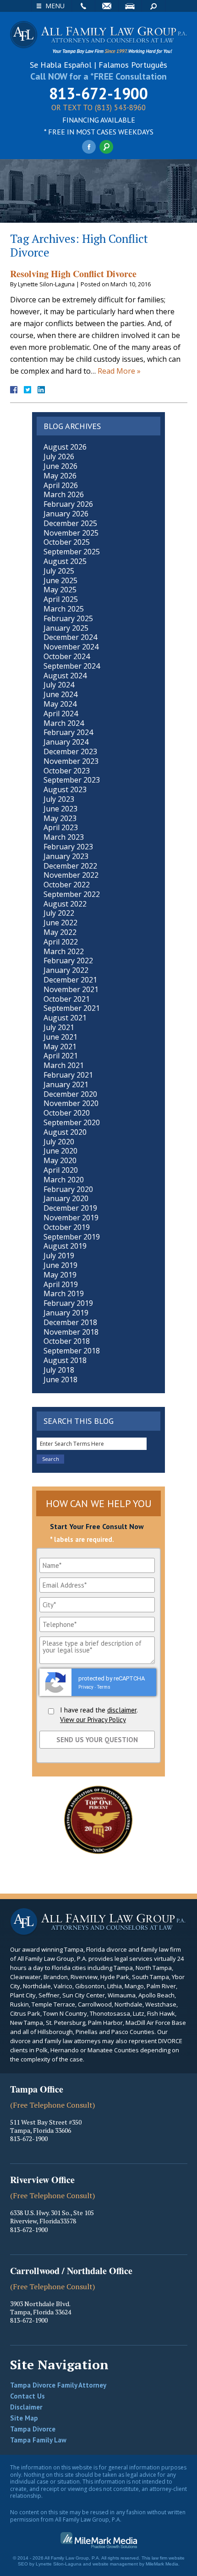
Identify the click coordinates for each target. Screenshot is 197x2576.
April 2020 (61, 1170)
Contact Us (27, 2396)
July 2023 (59, 799)
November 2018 (71, 1332)
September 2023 (72, 780)
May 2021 (60, 1046)
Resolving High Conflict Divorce (73, 274)
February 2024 (68, 732)
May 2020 (60, 1160)
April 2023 (61, 827)
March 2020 (64, 1180)
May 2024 (60, 704)
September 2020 (72, 1122)
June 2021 (60, 1037)
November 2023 (71, 761)
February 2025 (68, 618)
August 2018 (65, 1360)
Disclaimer (26, 2407)
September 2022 (72, 894)
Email (107, 6)
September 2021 (72, 1008)
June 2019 (60, 1265)
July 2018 (59, 1370)
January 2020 (66, 1198)
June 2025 (60, 580)
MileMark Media (162, 2564)
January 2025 (66, 628)
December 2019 (70, 1208)
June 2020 (60, 1151)
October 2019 (67, 1227)
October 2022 (67, 885)
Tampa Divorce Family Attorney (58, 2385)
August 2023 (65, 789)
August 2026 (65, 447)
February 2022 (68, 961)
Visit (130, 6)
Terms (104, 1687)
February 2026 (68, 504)
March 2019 (64, 1293)
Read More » (119, 371)
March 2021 (64, 1065)
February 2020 (68, 1189)
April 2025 (61, 599)
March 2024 (64, 723)
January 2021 (66, 1084)
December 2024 (70, 637)
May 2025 (60, 590)
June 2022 (60, 923)
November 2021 (71, 989)
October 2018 (67, 1341)
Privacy (86, 1687)
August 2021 (65, 1018)
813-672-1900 (98, 93)
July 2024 (59, 685)
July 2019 (59, 1256)
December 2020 (70, 1094)
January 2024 (66, 742)
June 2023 (60, 809)
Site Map (24, 2418)
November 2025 (71, 533)
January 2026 (66, 514)
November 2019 (71, 1218)
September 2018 (72, 1351)
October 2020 (67, 1113)
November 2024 (71, 647)
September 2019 (72, 1237)
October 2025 (67, 542)
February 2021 (68, 1075)
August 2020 (65, 1132)
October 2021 (67, 999)
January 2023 (66, 856)
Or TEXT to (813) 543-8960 (98, 108)
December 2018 (70, 1322)
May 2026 (60, 476)
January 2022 (66, 970)
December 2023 (70, 751)
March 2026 (64, 494)
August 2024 (65, 676)
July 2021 (59, 1027)
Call (83, 6)
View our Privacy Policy (93, 1720)
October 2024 (67, 656)
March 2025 (64, 609)
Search (153, 6)
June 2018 (60, 1379)
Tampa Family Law (38, 2440)
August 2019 (65, 1246)
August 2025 (65, 561)
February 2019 (68, 1303)
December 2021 (70, 980)
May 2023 (60, 818)
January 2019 (66, 1313)
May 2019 (60, 1275)
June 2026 (60, 466)
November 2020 (71, 1103)
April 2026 (61, 485)
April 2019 (61, 1284)
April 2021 (61, 1056)
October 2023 (67, 771)
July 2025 (59, 571)
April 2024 (61, 714)
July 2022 (59, 913)
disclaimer (122, 1710)
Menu (55, 6)
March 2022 (64, 951)
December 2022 (70, 866)
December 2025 (70, 523)
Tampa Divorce (33, 2429)
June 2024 (60, 694)
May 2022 (60, 932)
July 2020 (59, 1142)
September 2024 (72, 666)
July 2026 (59, 456)
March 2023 (64, 837)
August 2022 (65, 904)
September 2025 (72, 552)
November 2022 (71, 875)
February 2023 (68, 847)
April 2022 (61, 942)
